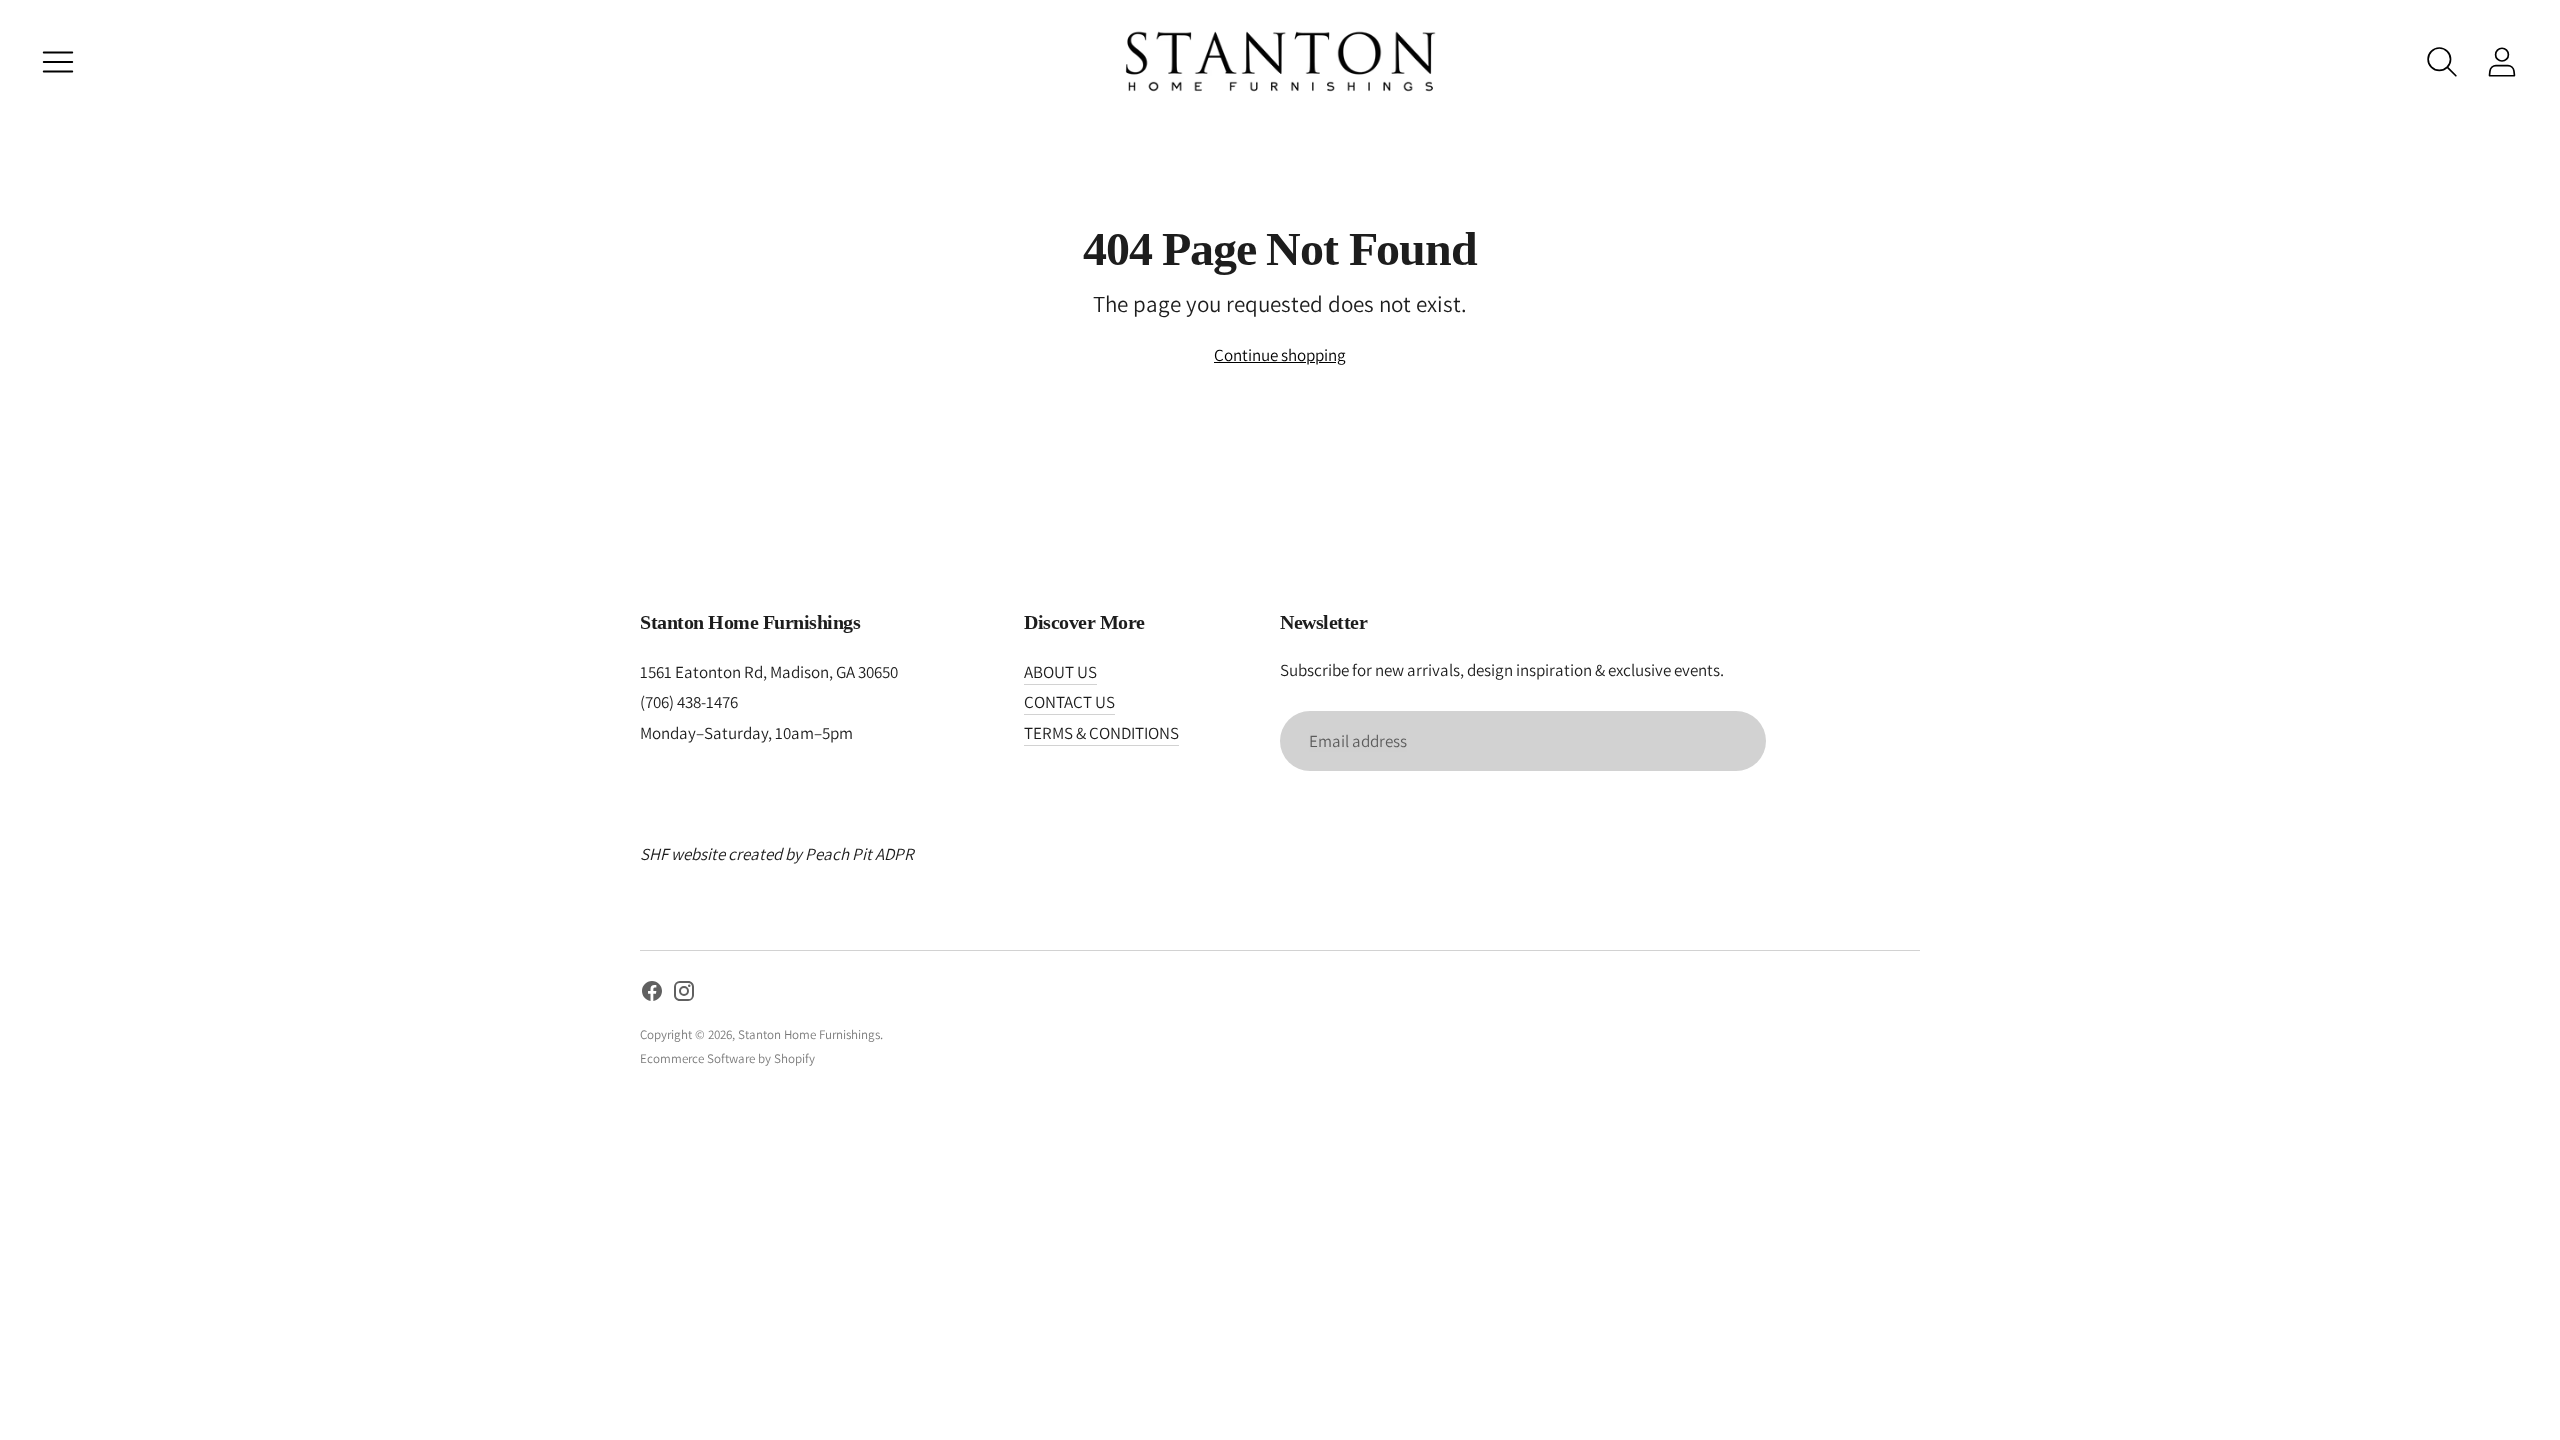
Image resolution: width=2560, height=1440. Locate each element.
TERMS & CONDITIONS (1101, 733)
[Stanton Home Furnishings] (1280, 61)
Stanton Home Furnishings (809, 1034)
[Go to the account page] (2502, 62)
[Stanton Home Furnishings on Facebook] (652, 995)
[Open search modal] (2442, 62)
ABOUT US (1060, 672)
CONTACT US (1069, 702)
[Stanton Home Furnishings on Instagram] (684, 995)
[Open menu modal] (58, 62)
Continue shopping (1280, 355)
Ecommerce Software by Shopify (727, 1058)
